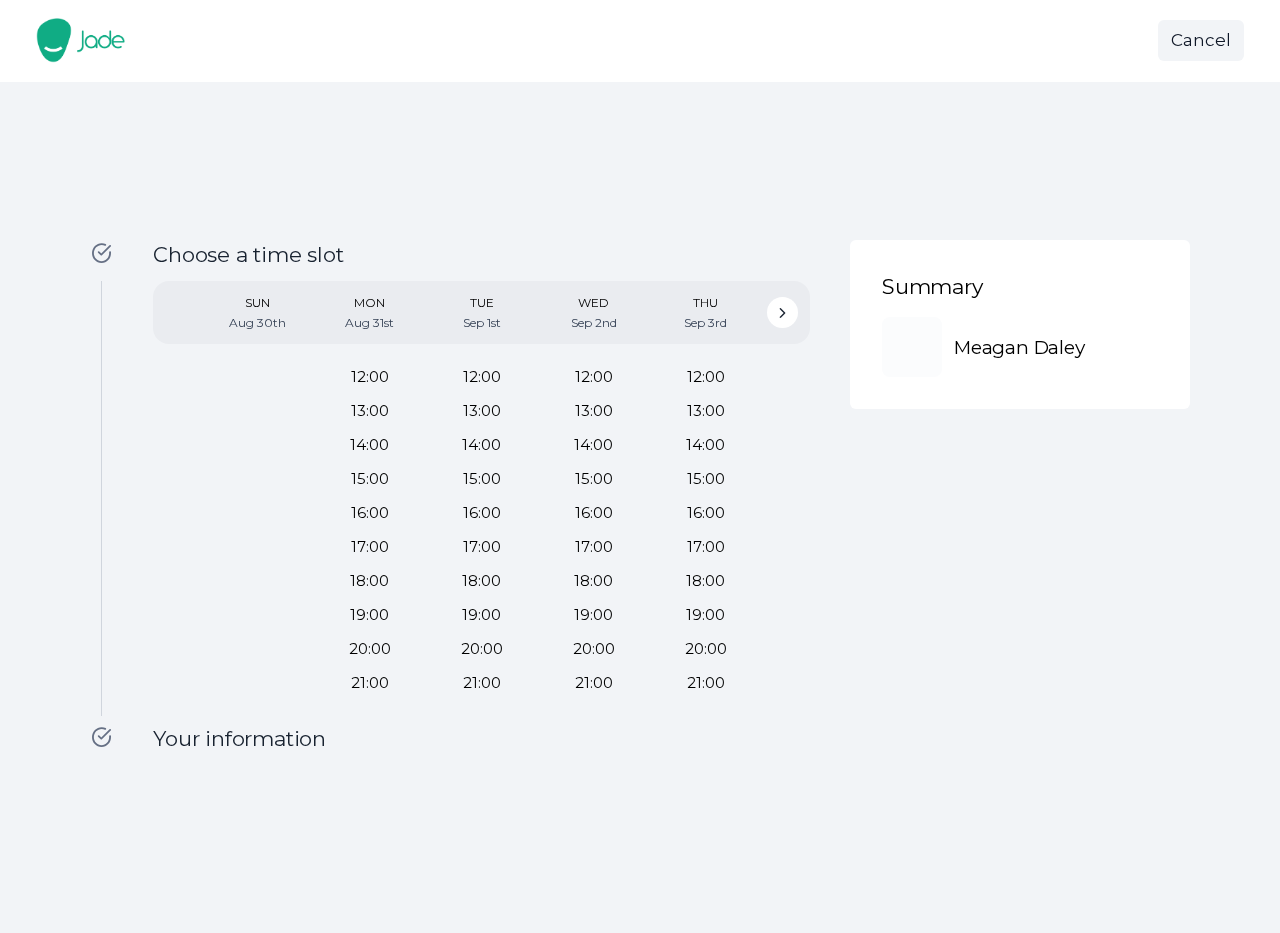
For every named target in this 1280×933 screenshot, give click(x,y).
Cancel (1201, 40)
